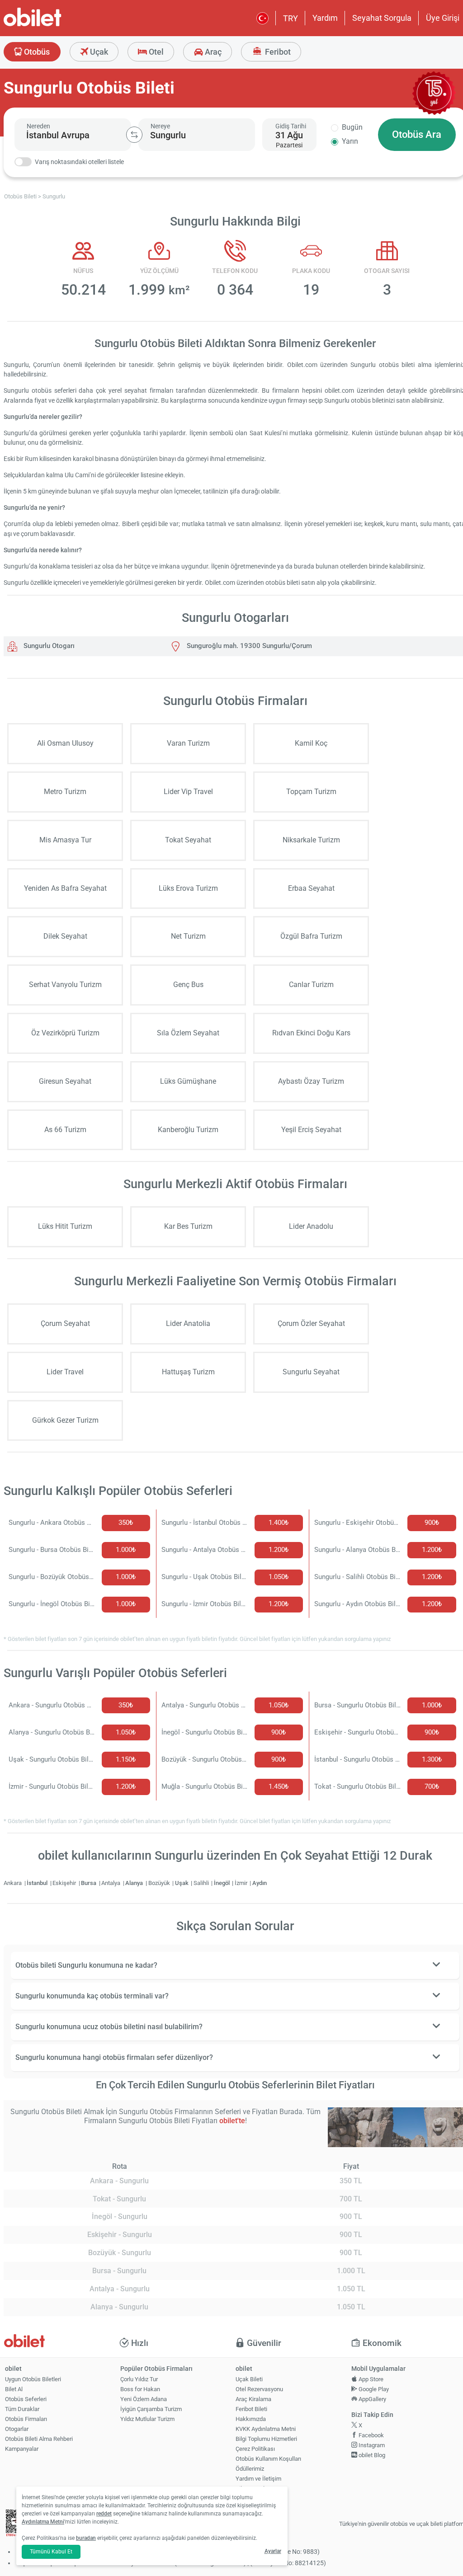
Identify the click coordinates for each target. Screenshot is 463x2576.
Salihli (202, 1883)
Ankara (13, 1883)
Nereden (38, 126)
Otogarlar (17, 2429)
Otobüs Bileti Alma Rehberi (39, 2439)
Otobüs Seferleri (26, 2399)
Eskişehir (65, 1883)
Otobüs (36, 52)
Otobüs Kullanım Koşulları (268, 2459)
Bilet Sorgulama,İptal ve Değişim (256, 2492)
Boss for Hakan (140, 2389)
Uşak (182, 1883)
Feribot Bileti (251, 2409)
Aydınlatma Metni (43, 2522)
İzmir (242, 1883)
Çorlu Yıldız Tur (139, 2379)
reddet (104, 2514)
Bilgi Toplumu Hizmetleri (266, 2439)
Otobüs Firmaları (26, 2419)
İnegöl (222, 1883)
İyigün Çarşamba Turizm (151, 2409)
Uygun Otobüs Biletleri (33, 2379)
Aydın (260, 1883)
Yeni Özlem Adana (144, 2399)
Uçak (98, 52)
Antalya (111, 1883)
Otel (155, 52)
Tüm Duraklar (22, 2409)
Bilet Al (14, 2389)
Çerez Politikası (255, 2449)
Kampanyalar (22, 2449)
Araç (212, 52)
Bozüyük (160, 1883)
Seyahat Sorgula (382, 18)
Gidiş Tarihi (291, 126)
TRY (291, 18)
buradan (86, 2538)
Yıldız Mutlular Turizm (147, 2419)
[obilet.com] (54, 25)
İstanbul (38, 1883)
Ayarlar (273, 2551)
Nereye (160, 126)
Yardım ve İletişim (258, 2479)
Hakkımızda (251, 2419)
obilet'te (232, 2121)
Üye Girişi (443, 18)
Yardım (325, 18)
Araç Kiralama (253, 2399)
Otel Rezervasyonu (259, 2389)
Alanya (135, 1883)
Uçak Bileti (249, 2379)
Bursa (89, 1883)
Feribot (277, 52)
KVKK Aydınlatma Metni (266, 2429)
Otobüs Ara (417, 134)
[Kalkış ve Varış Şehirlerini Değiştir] (134, 135)
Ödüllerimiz (250, 2469)
